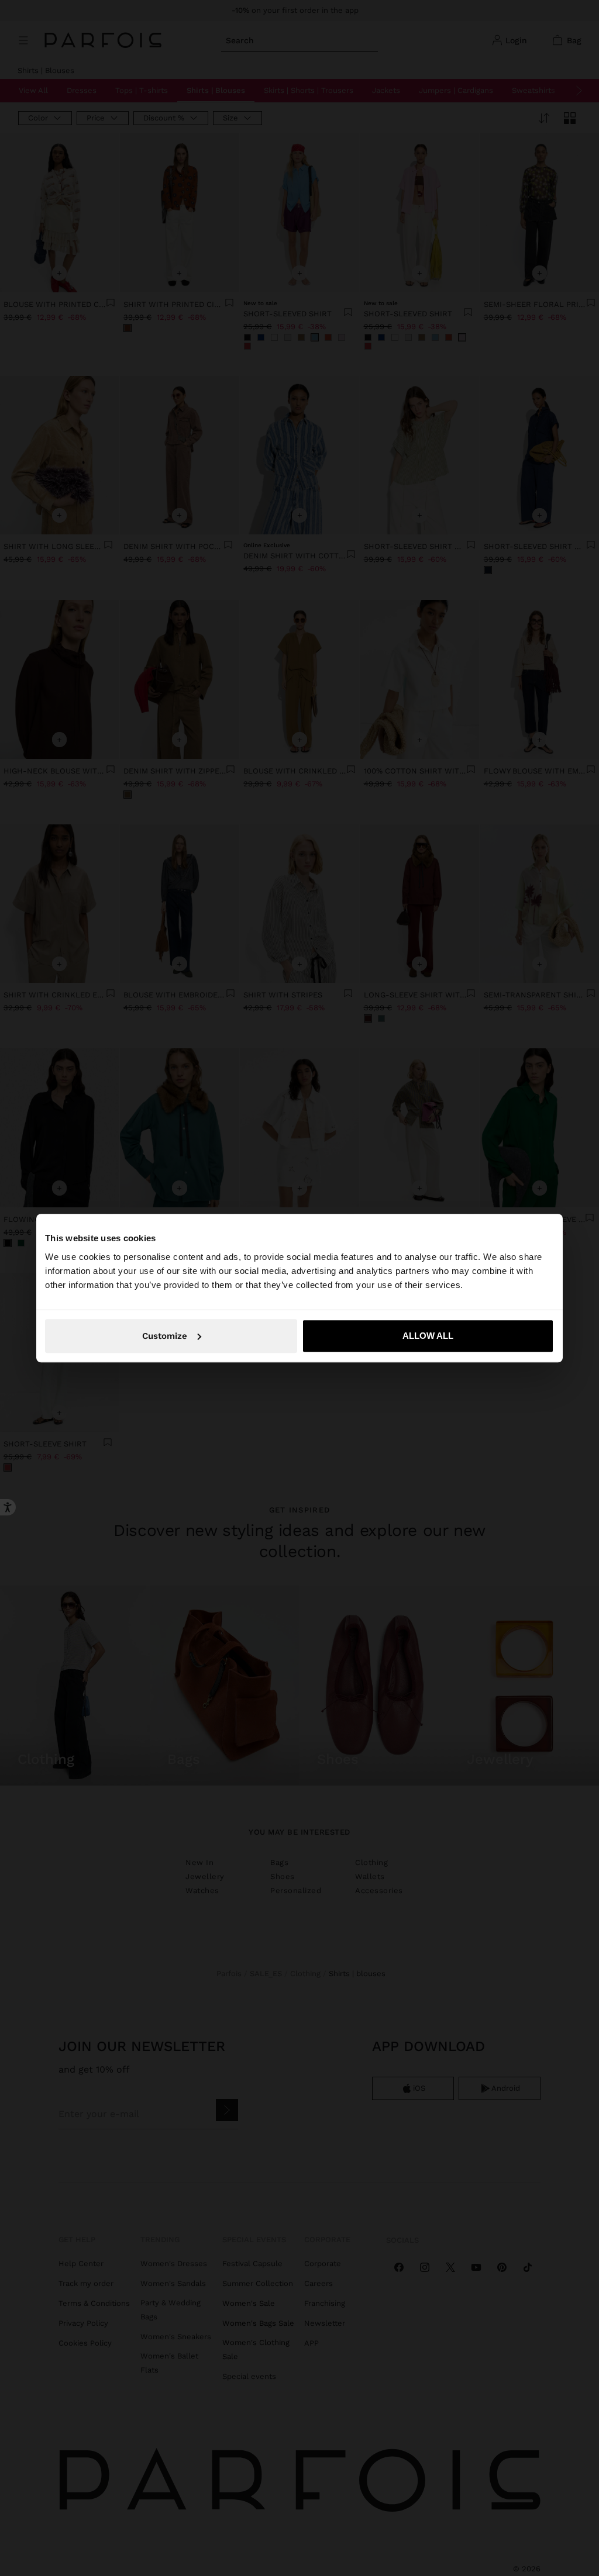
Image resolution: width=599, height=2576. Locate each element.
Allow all (428, 1336)
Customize (165, 1336)
